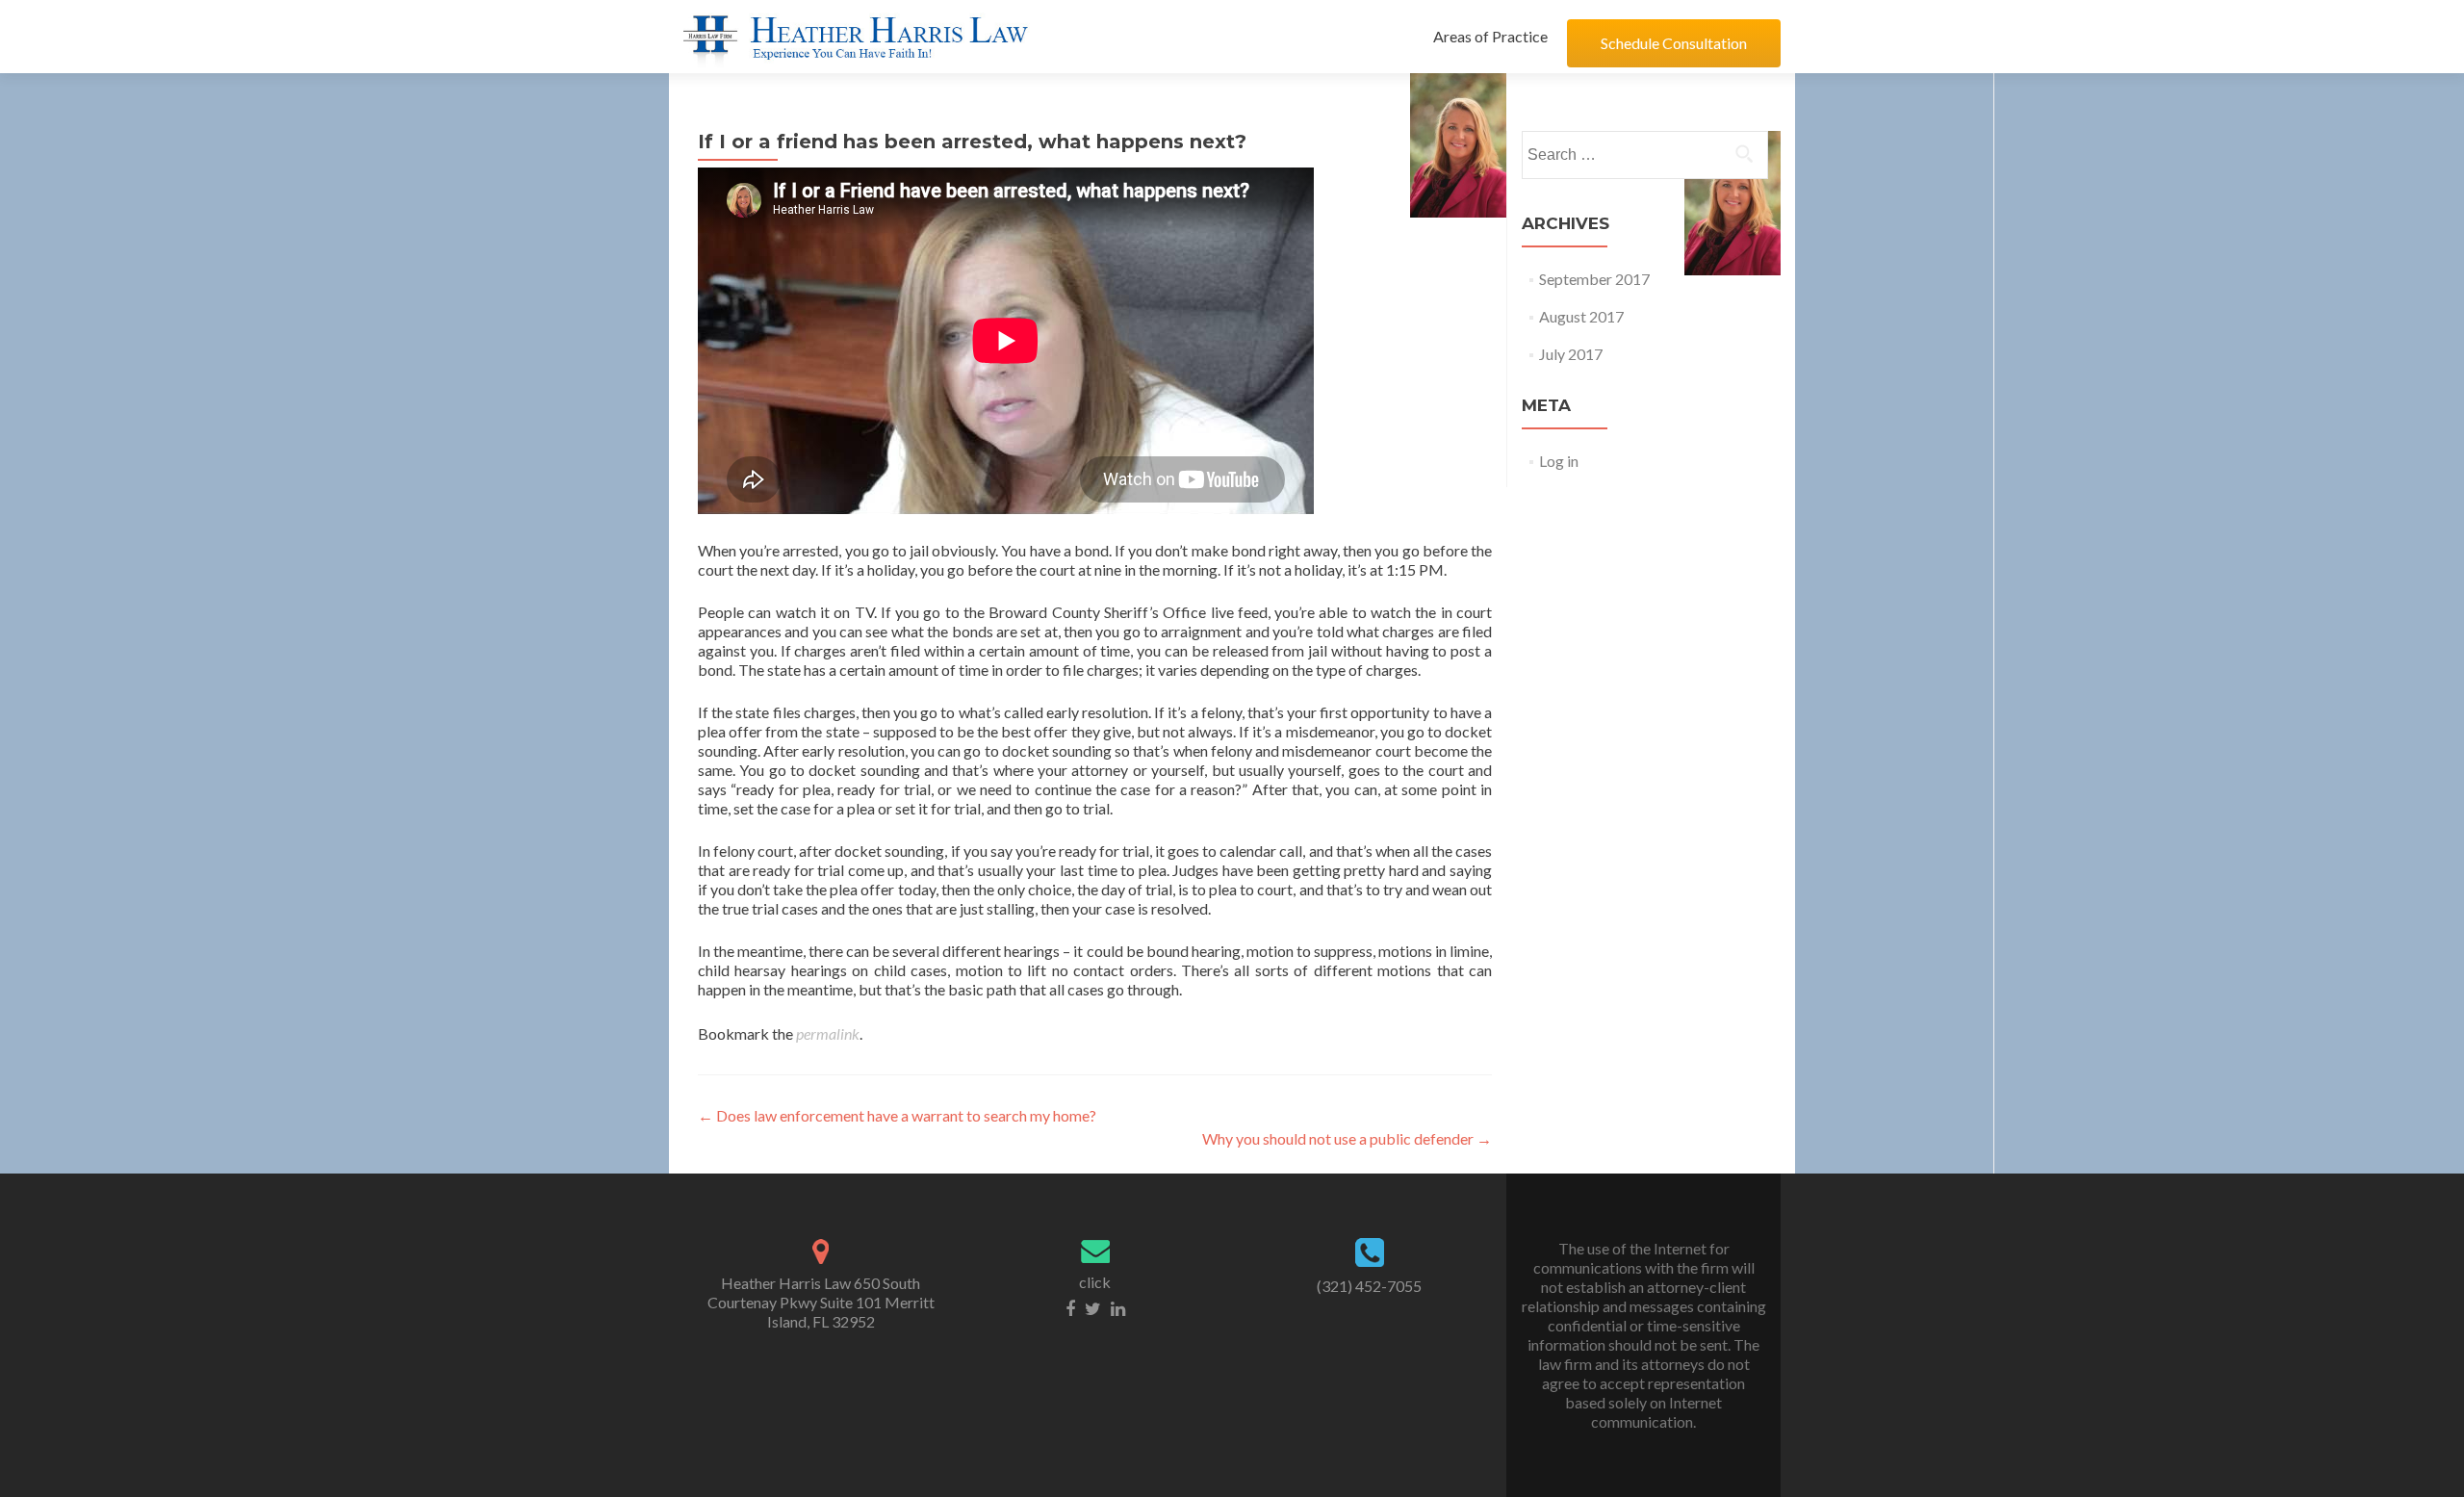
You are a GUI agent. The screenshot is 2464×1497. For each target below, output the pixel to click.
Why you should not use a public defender (1347, 1138)
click (1095, 1282)
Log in (1559, 461)
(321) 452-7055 (1369, 1286)
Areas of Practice (1490, 36)
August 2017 (1581, 316)
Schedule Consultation (1674, 43)
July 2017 (1571, 354)
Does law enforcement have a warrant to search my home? (897, 1115)
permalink (828, 1033)
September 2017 (1594, 279)
